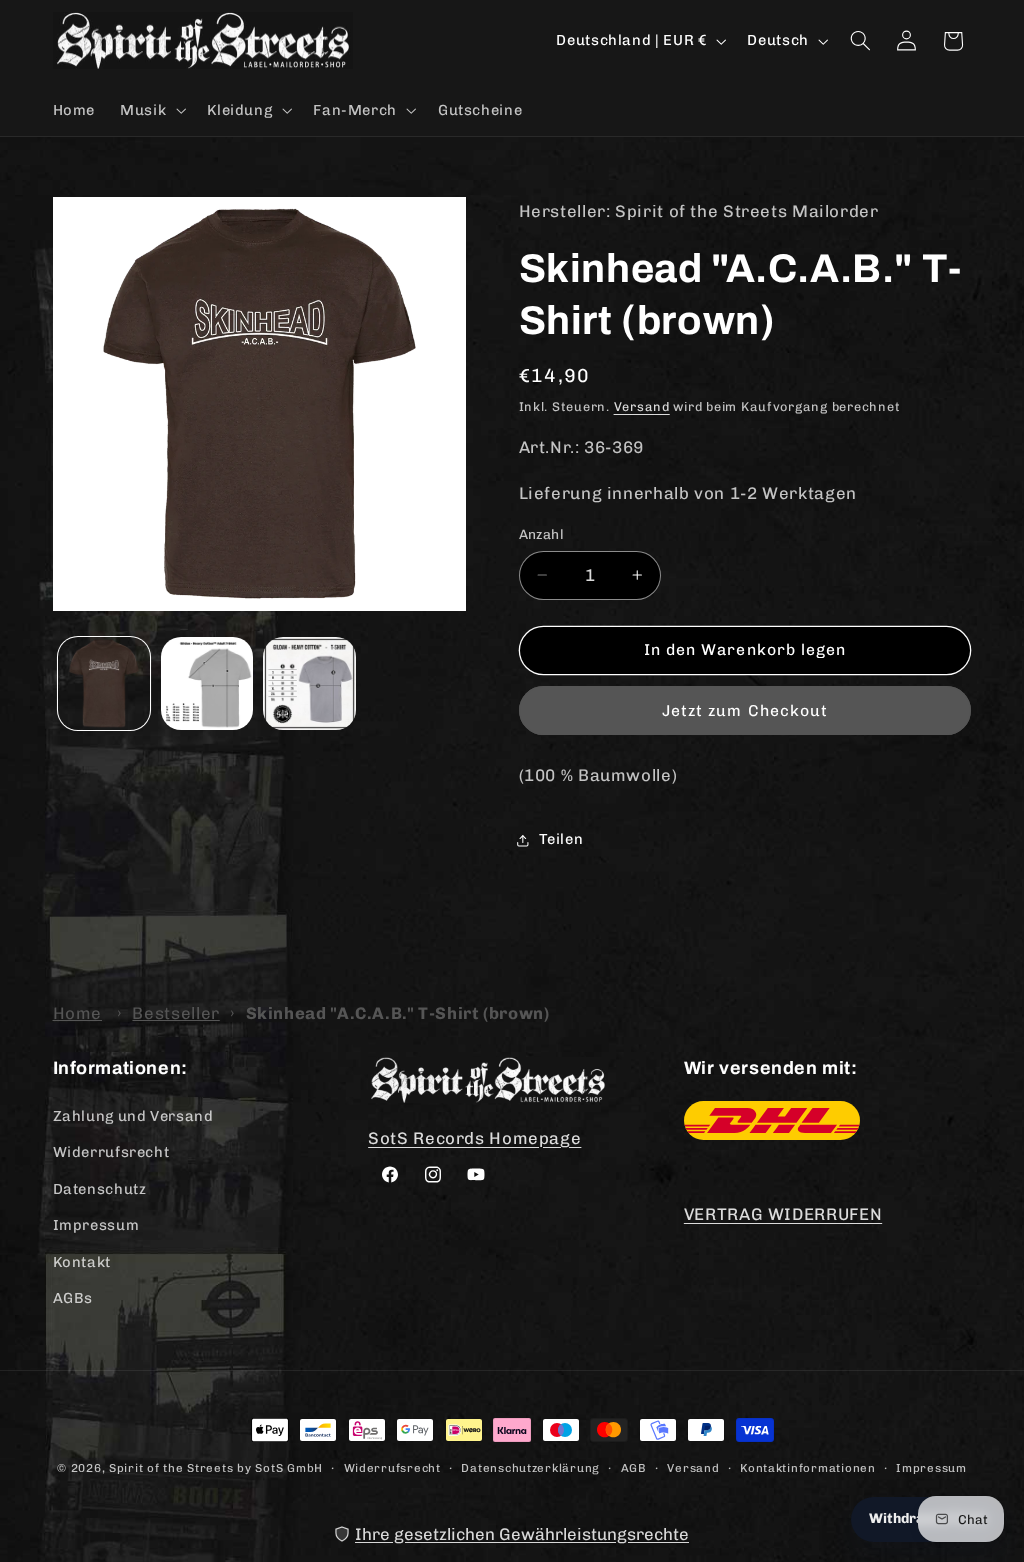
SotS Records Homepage (474, 1138)
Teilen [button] (561, 839)
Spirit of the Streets (171, 1468)
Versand (642, 406)
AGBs (73, 1298)
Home (78, 1013)
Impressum (96, 1225)
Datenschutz (100, 1189)
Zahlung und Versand (133, 1116)
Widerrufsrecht (111, 1152)
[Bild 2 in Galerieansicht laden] (207, 683)
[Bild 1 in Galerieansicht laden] (104, 683)
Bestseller (175, 1013)
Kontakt (82, 1262)
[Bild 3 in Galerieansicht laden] (309, 683)
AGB (634, 1468)
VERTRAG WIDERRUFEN (783, 1214)
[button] (151, 110)
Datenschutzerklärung (530, 1468)
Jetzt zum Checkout (745, 710)
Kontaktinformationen (808, 1468)
